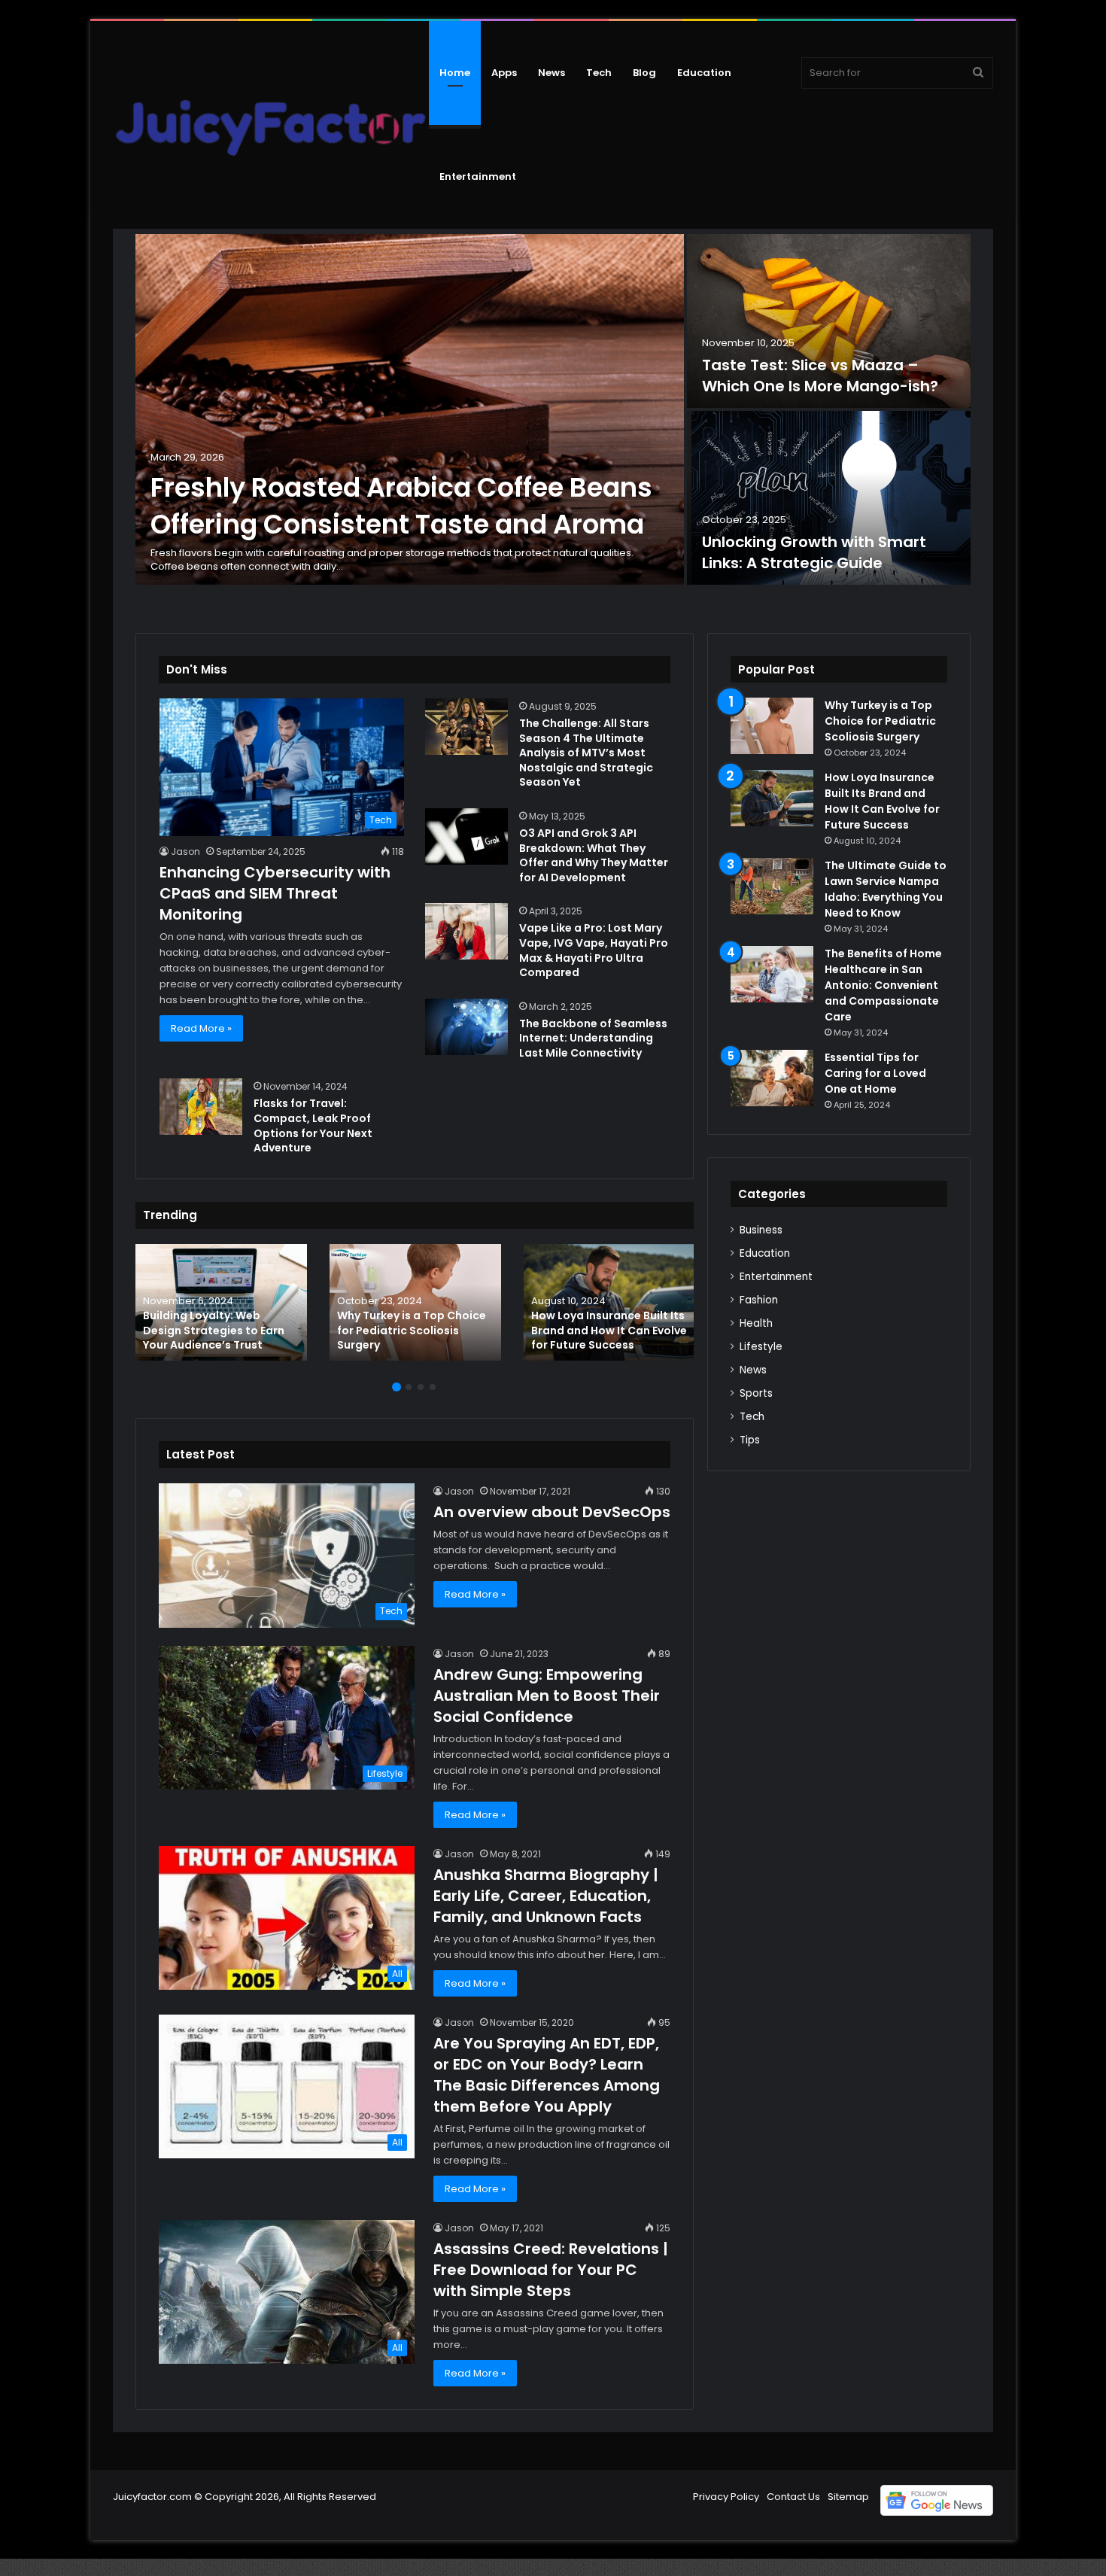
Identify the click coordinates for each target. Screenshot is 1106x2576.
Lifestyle (761, 1347)
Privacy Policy (726, 2497)
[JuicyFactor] (271, 125)
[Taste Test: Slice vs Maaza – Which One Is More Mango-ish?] (829, 321)
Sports (756, 1393)
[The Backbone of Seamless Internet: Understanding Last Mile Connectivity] (466, 1027)
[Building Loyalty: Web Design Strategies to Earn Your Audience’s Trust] (221, 1302)
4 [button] (433, 1387)
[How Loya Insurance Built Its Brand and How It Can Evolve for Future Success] (609, 1302)
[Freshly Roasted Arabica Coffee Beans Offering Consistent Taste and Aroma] (410, 409)
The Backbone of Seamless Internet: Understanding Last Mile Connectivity (593, 1038)
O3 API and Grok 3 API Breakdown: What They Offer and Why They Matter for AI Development (594, 855)
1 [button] (397, 1387)
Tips (750, 1440)
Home (455, 73)
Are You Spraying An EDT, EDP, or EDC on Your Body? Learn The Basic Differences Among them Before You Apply (547, 2075)
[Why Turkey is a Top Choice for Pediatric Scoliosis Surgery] (415, 1302)
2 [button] (409, 1387)
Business (761, 1230)
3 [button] (421, 1387)
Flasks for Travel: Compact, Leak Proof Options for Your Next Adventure (313, 1125)
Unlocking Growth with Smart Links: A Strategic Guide (814, 552)
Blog (644, 73)
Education (704, 73)
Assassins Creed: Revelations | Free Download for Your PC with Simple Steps (551, 2270)
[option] (553, 411)
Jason (185, 852)
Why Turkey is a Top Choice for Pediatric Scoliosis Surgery (412, 1330)
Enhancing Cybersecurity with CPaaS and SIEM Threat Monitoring (275, 893)
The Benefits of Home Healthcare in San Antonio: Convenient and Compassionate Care (883, 985)
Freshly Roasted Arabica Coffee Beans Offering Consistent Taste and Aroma (401, 506)
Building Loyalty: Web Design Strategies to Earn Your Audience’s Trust (214, 1330)
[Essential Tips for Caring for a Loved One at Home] (772, 1078)
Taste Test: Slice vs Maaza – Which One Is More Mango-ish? (820, 376)
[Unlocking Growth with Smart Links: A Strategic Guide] (829, 498)
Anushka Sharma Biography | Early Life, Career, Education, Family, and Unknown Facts (546, 1896)
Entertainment (478, 176)
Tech (599, 73)
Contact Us (793, 2497)
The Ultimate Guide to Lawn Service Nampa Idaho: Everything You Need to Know (886, 889)
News (551, 73)
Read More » (201, 1028)
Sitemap (848, 2497)
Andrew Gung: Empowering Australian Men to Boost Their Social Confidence (547, 1696)
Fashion (759, 1300)
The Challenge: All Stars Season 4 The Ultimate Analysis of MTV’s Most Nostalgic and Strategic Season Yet (586, 753)
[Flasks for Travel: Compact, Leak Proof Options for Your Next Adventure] (201, 1107)
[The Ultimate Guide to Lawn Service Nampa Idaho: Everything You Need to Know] (772, 886)
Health (756, 1323)
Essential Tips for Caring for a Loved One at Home (875, 1073)
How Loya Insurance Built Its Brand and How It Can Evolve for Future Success (609, 1330)
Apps (504, 73)
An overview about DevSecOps (552, 1512)
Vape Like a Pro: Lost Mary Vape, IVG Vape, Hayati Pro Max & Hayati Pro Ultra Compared (594, 950)
